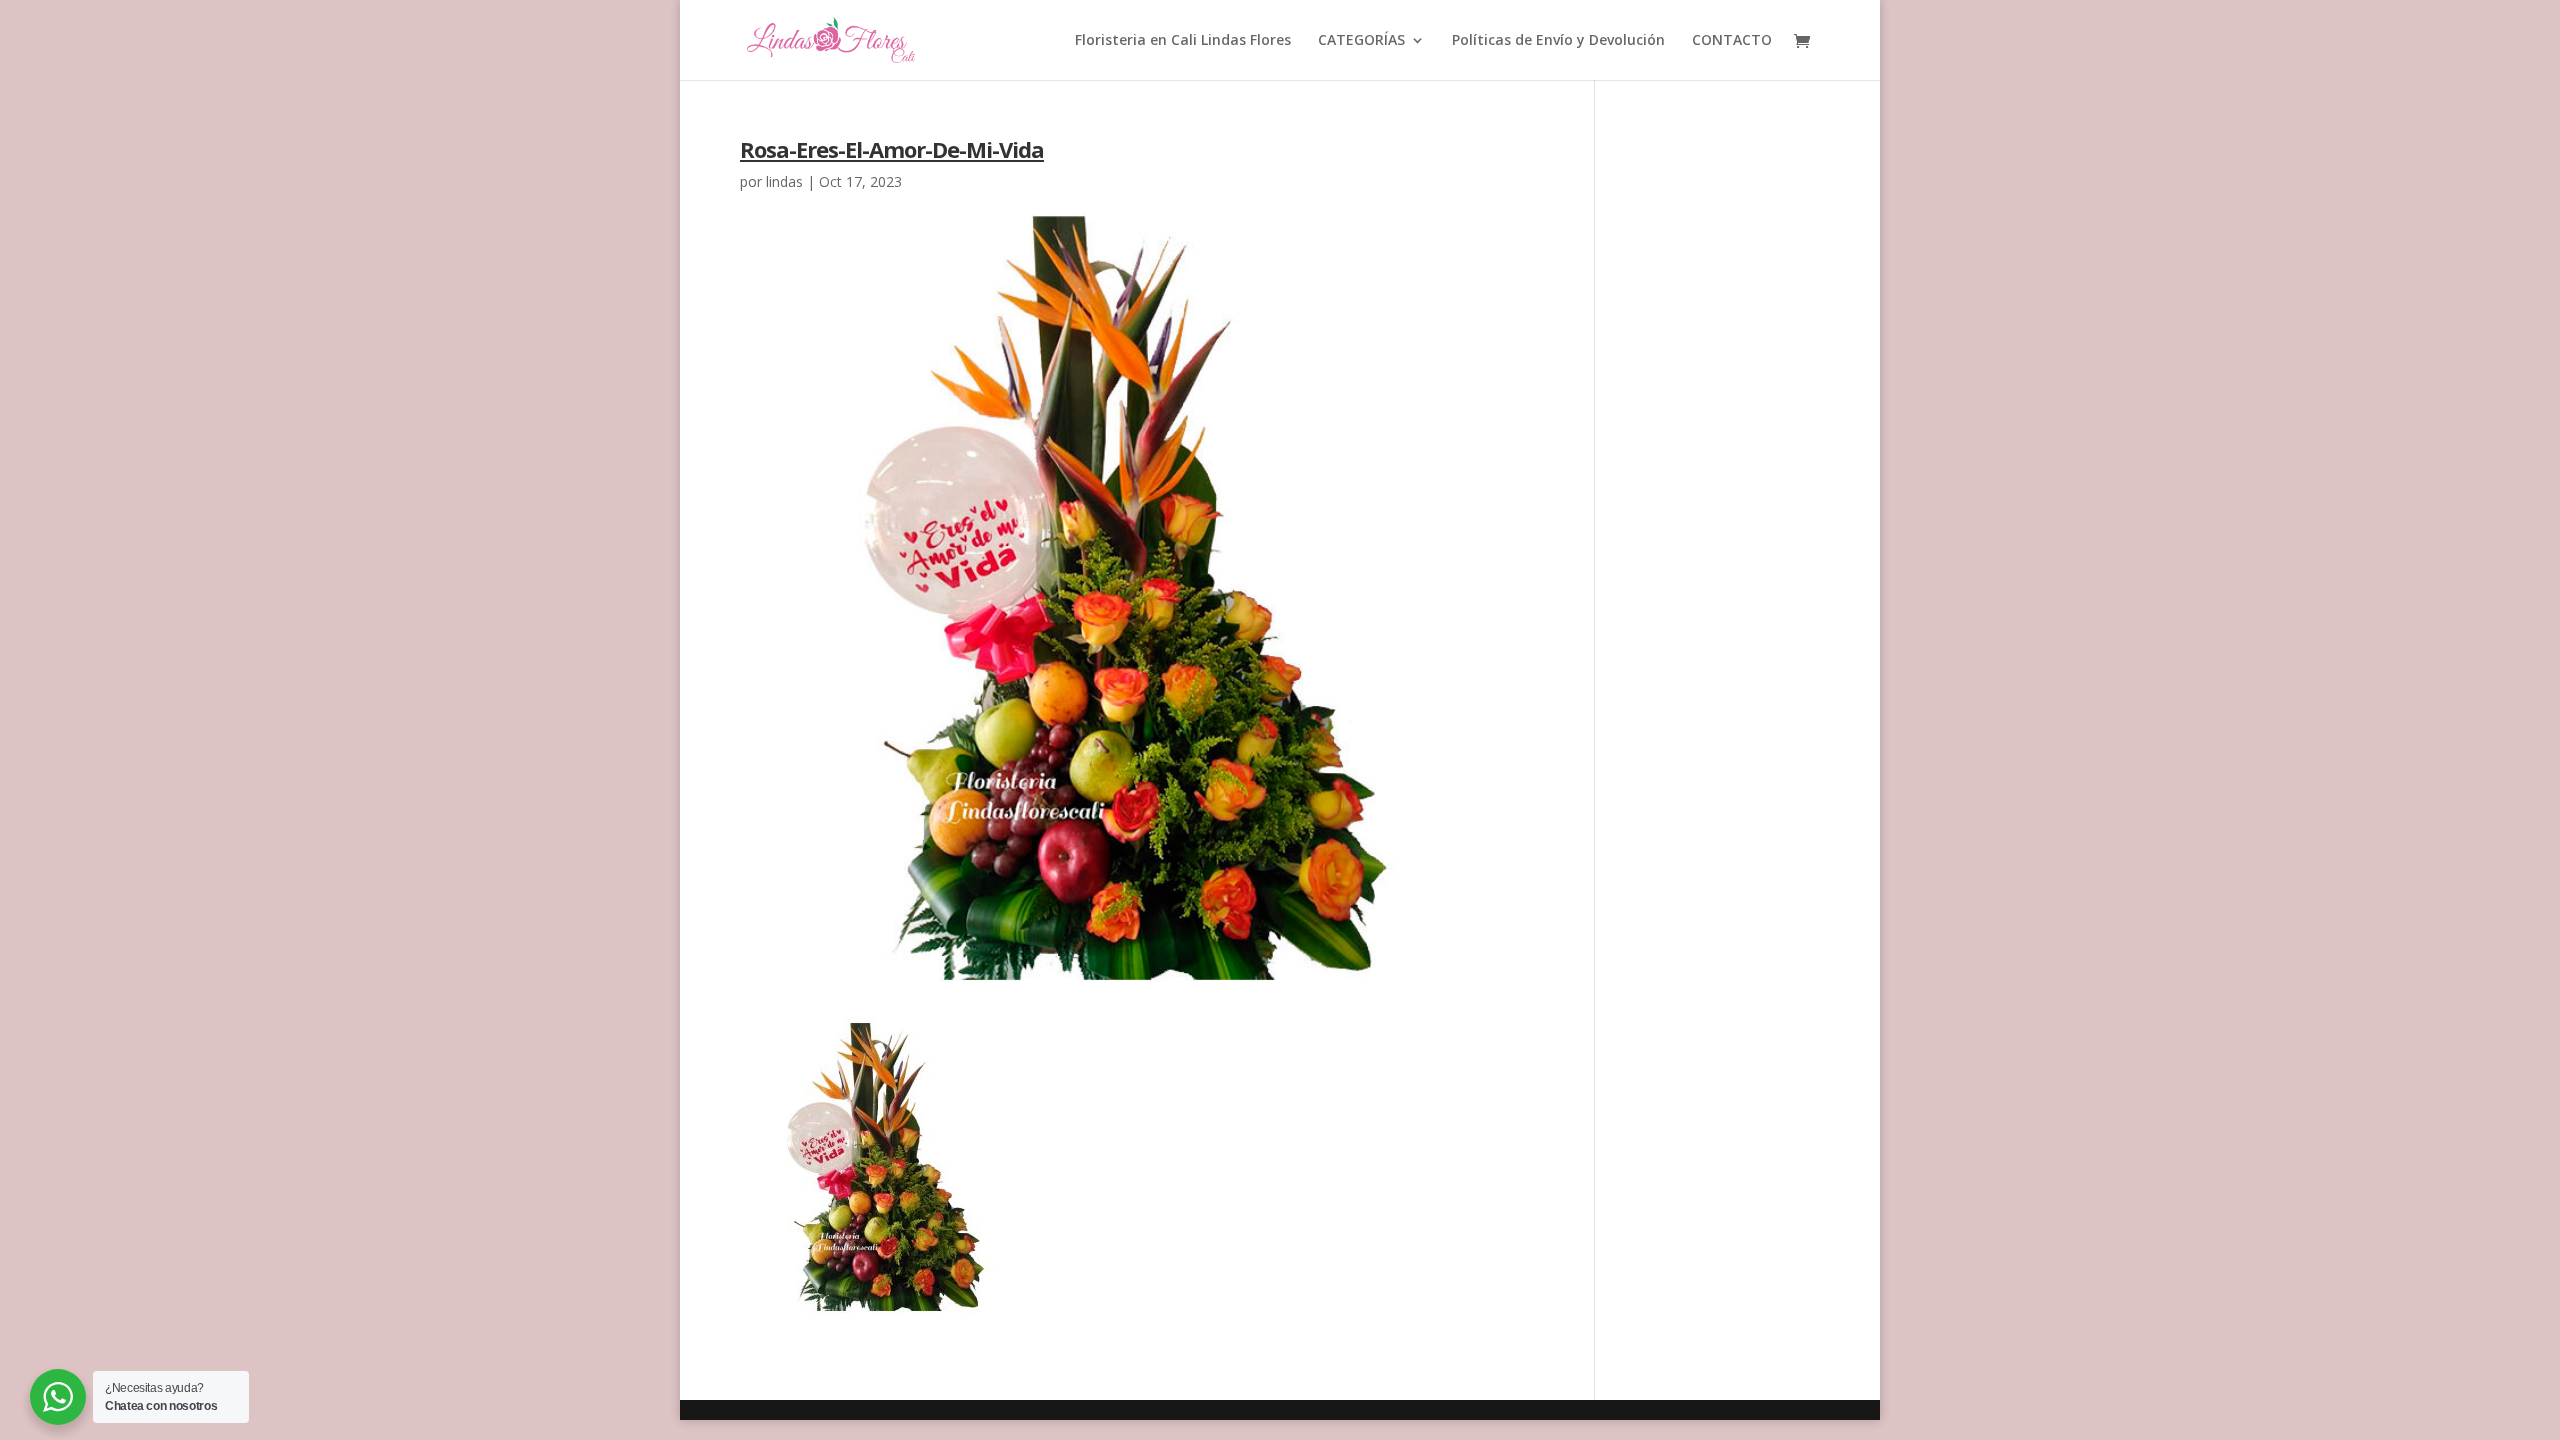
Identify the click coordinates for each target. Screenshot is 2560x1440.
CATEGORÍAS (1361, 41)
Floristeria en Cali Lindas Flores (1183, 41)
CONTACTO (1732, 41)
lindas (784, 181)
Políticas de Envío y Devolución (1558, 41)
